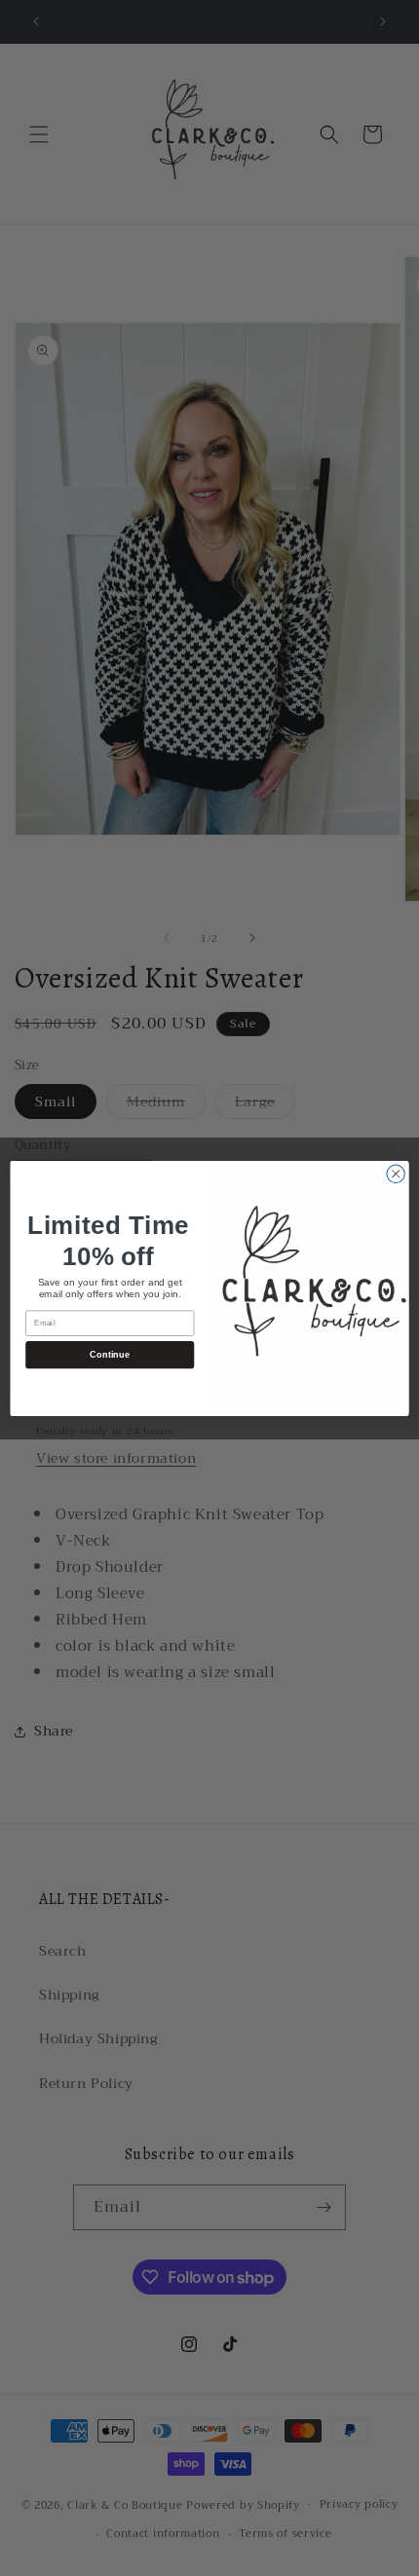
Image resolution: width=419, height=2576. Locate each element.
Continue (110, 1354)
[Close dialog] (396, 1174)
